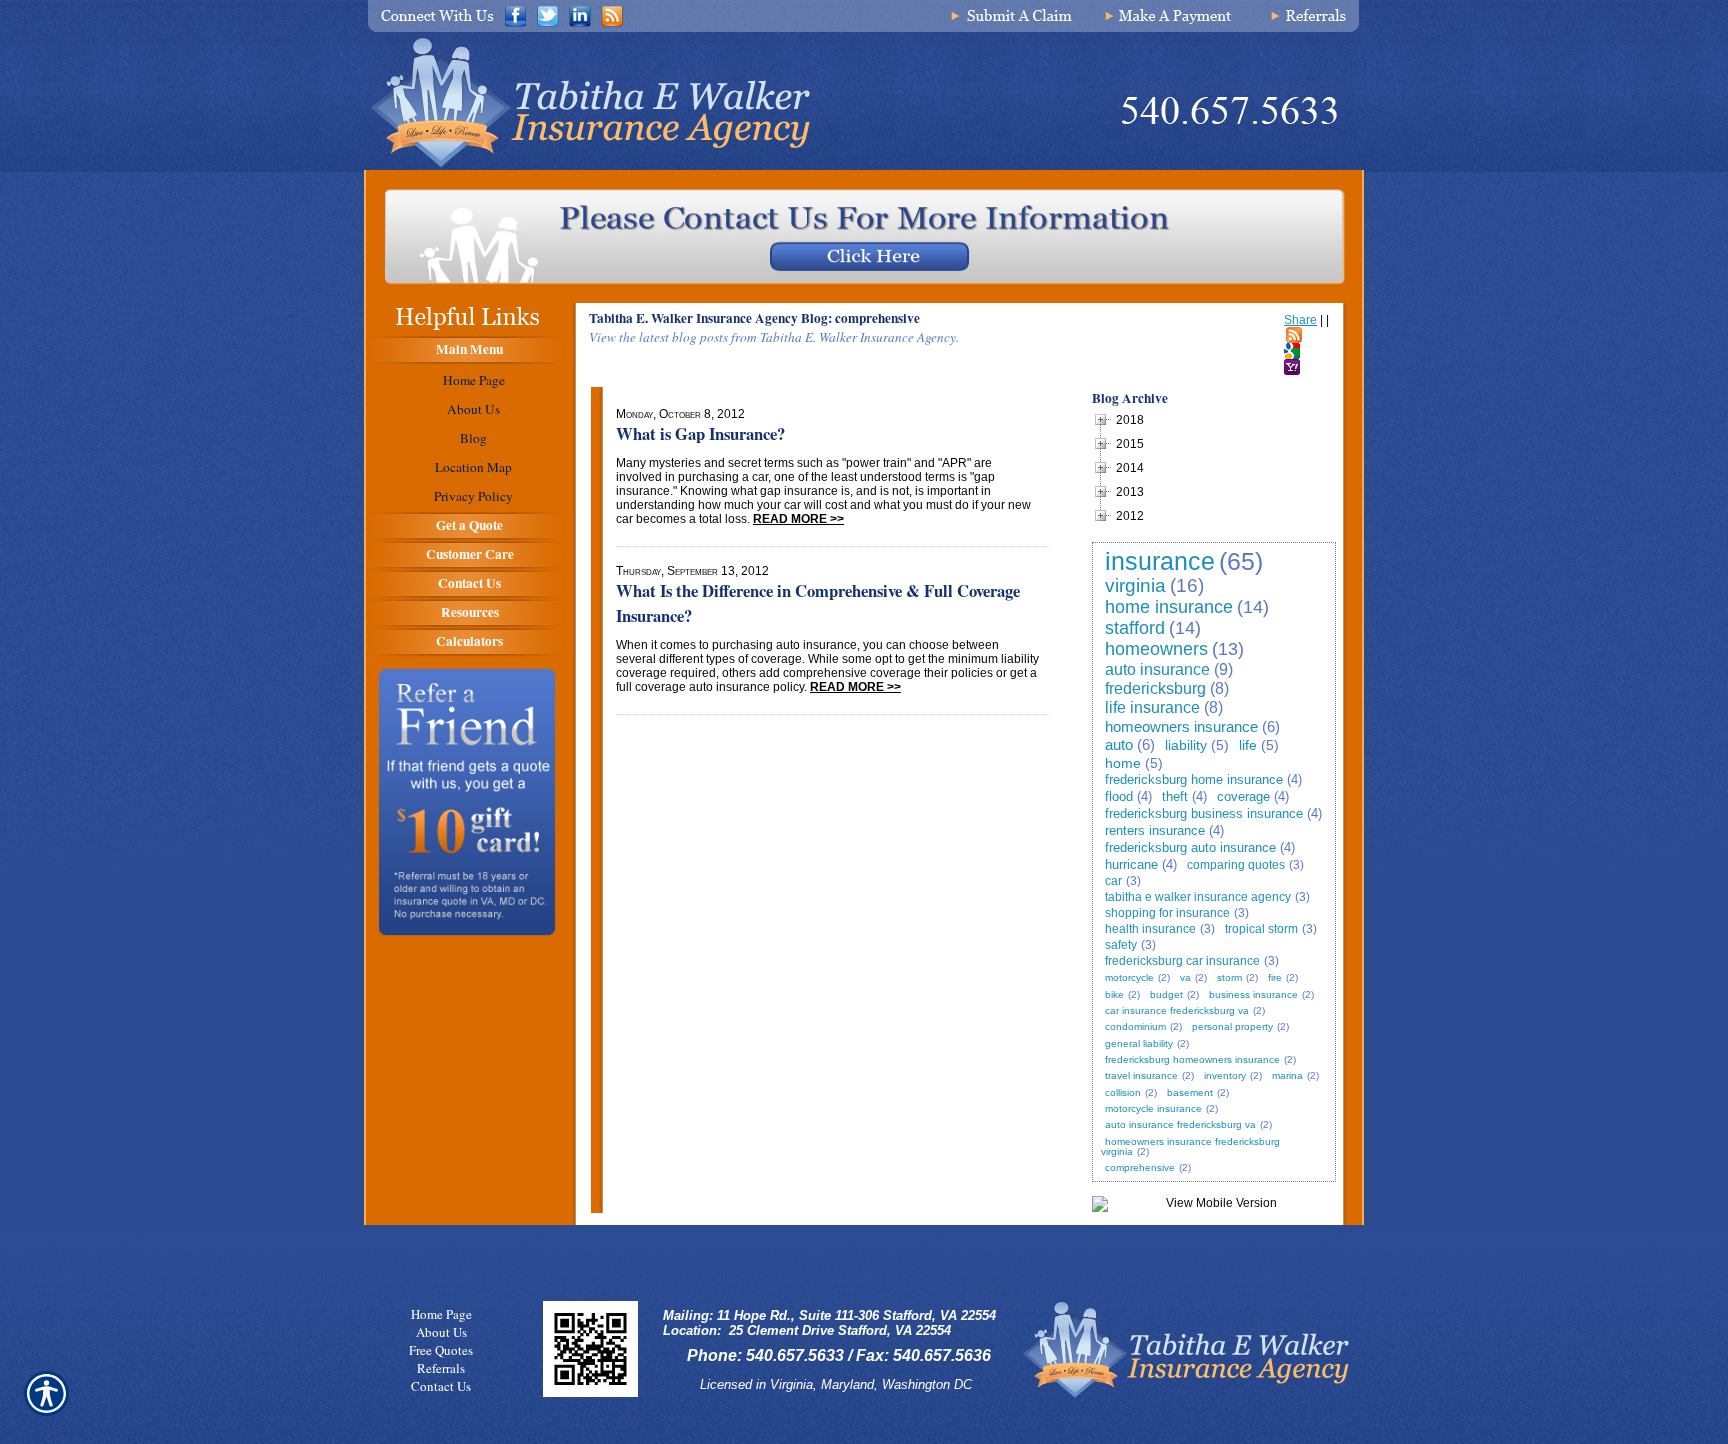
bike (1114, 994)
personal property (1232, 1026)
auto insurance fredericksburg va (1180, 1124)
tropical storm (1261, 929)
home (1123, 763)
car (1113, 881)
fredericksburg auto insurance (1190, 847)
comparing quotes (1236, 865)
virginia (1135, 585)
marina (1287, 1075)
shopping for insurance (1167, 913)
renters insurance (1155, 830)
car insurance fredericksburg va (1177, 1010)
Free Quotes (441, 1350)
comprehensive (1140, 1167)
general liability (1139, 1043)
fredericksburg (1155, 688)
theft (1175, 796)
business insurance (1253, 994)
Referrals (441, 1368)
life (1248, 745)
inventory (1225, 1075)
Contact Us (441, 1386)
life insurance (1152, 707)
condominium (1135, 1026)
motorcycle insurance (1153, 1108)
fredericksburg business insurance (1204, 813)
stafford (1135, 628)
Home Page (441, 1314)
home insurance (1169, 607)
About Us (441, 1332)
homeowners (1156, 649)
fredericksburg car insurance (1182, 961)
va (1185, 977)
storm (1229, 977)
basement (1190, 1092)
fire (1275, 977)
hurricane (1131, 864)
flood (1119, 796)
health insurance (1150, 929)
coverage (1243, 796)
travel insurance (1141, 1075)
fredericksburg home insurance (1194, 779)
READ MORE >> (798, 519)
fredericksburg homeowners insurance (1192, 1059)
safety (1121, 945)
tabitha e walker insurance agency (1198, 897)
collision (1123, 1092)
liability (1186, 745)
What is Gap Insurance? (700, 433)
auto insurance (1157, 669)
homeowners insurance (1181, 726)
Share (1300, 320)
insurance (1160, 561)
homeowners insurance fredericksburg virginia (1190, 1146)
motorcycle (1129, 977)
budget (1166, 994)
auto (1119, 744)
